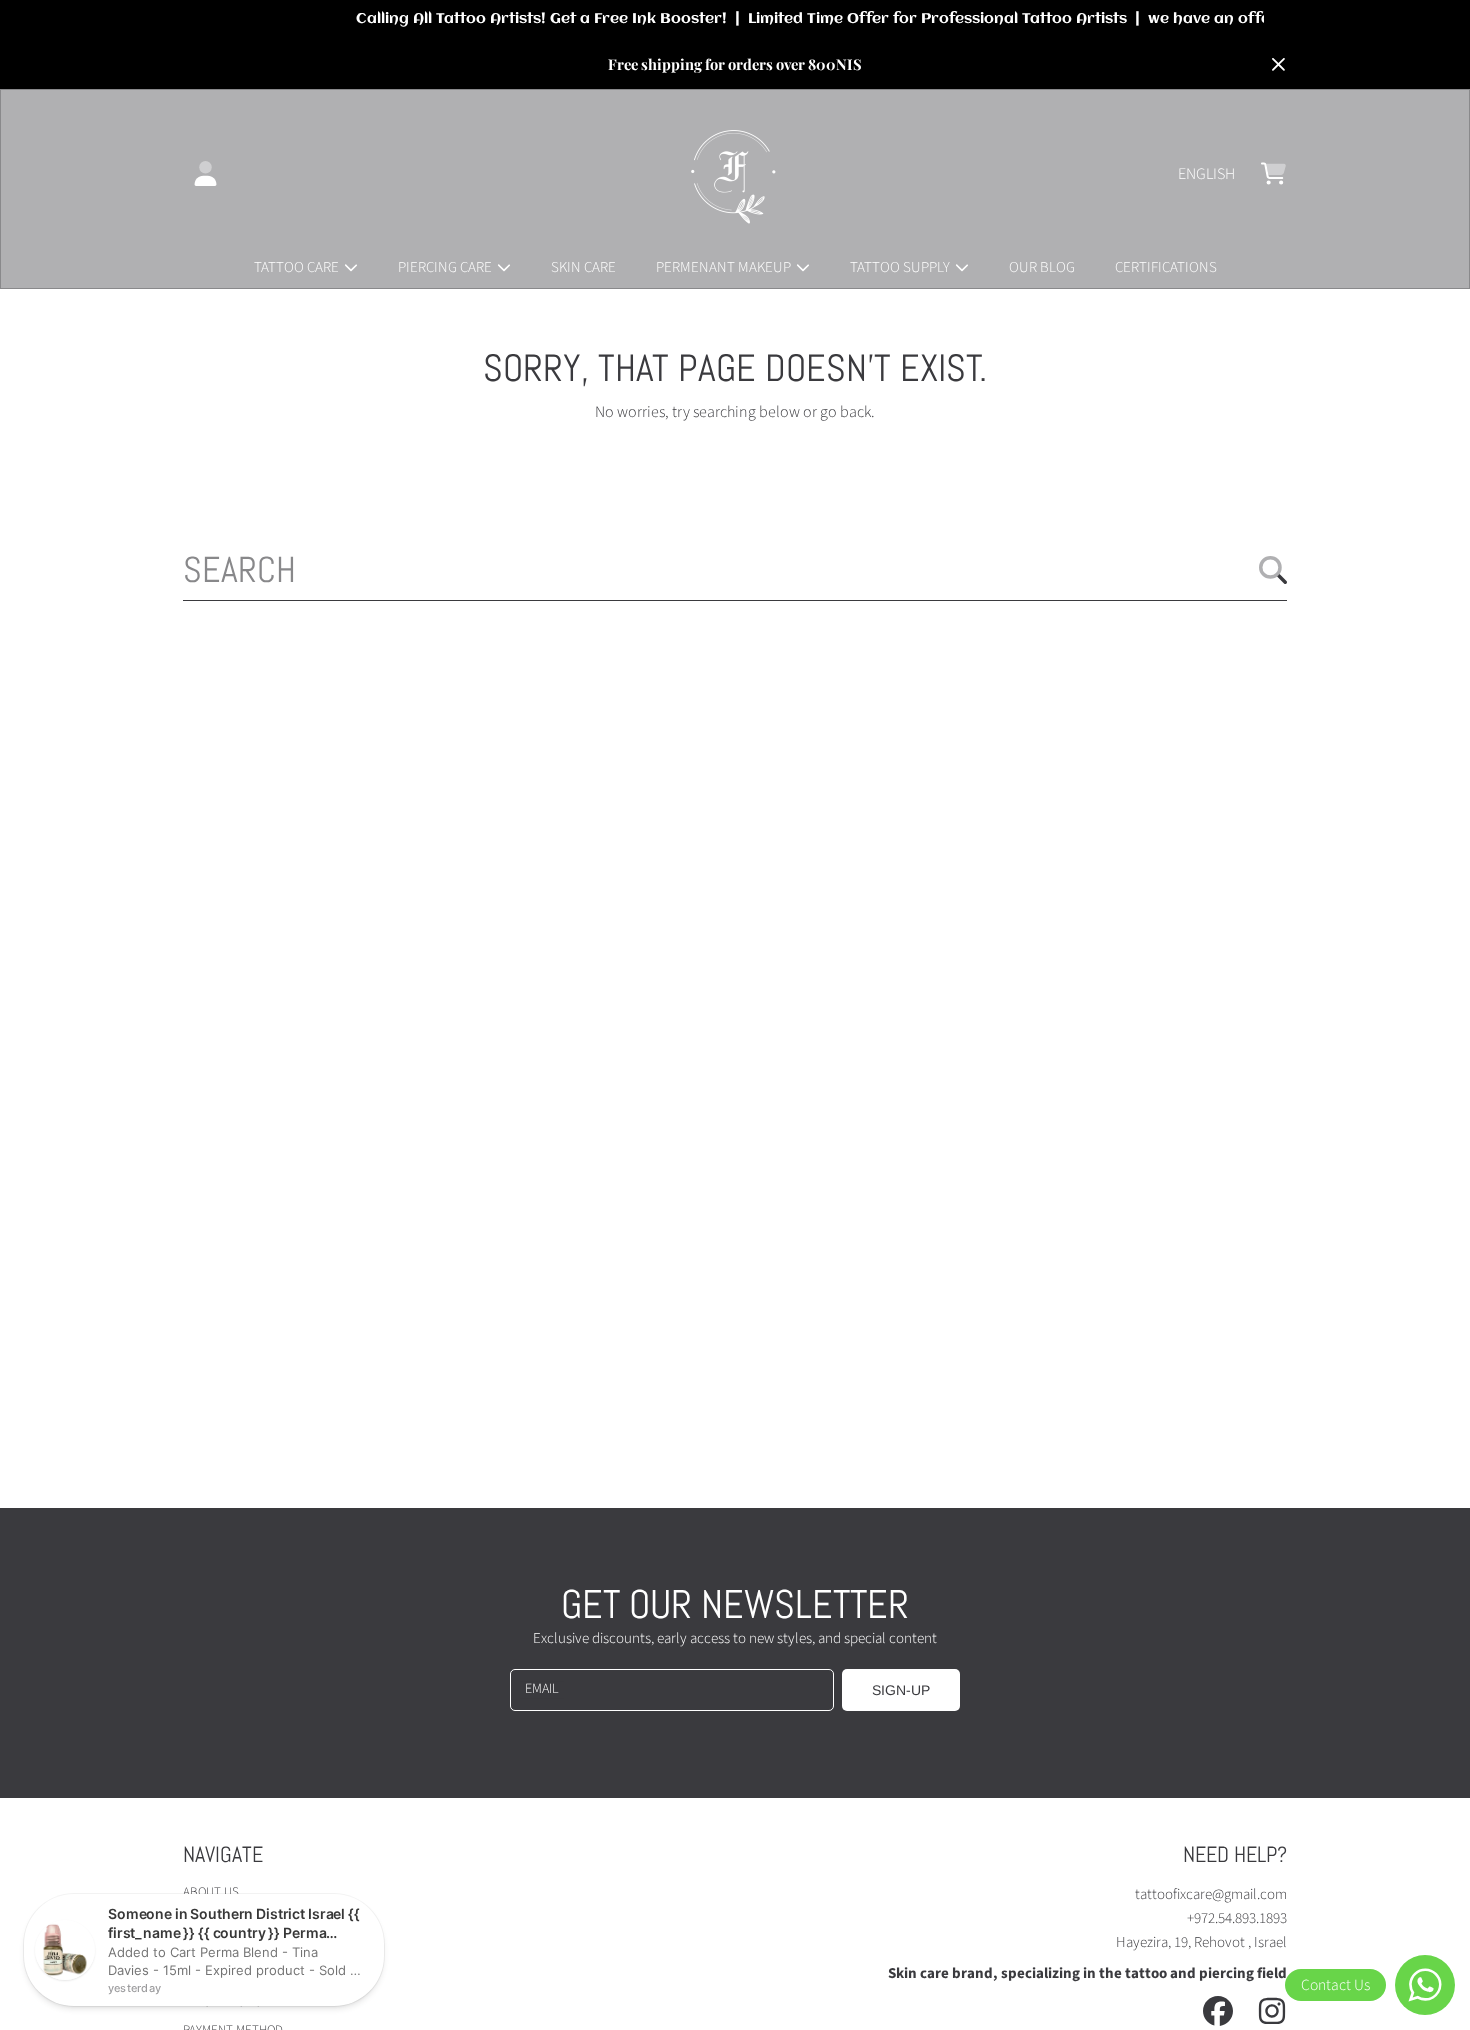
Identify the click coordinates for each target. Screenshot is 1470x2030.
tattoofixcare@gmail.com (1211, 1894)
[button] (1273, 174)
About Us (211, 1892)
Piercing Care (446, 267)
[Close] (1278, 65)
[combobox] (735, 570)
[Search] (1273, 570)
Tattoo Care (298, 267)
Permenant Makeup (725, 267)
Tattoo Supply (901, 267)
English (1206, 174)
